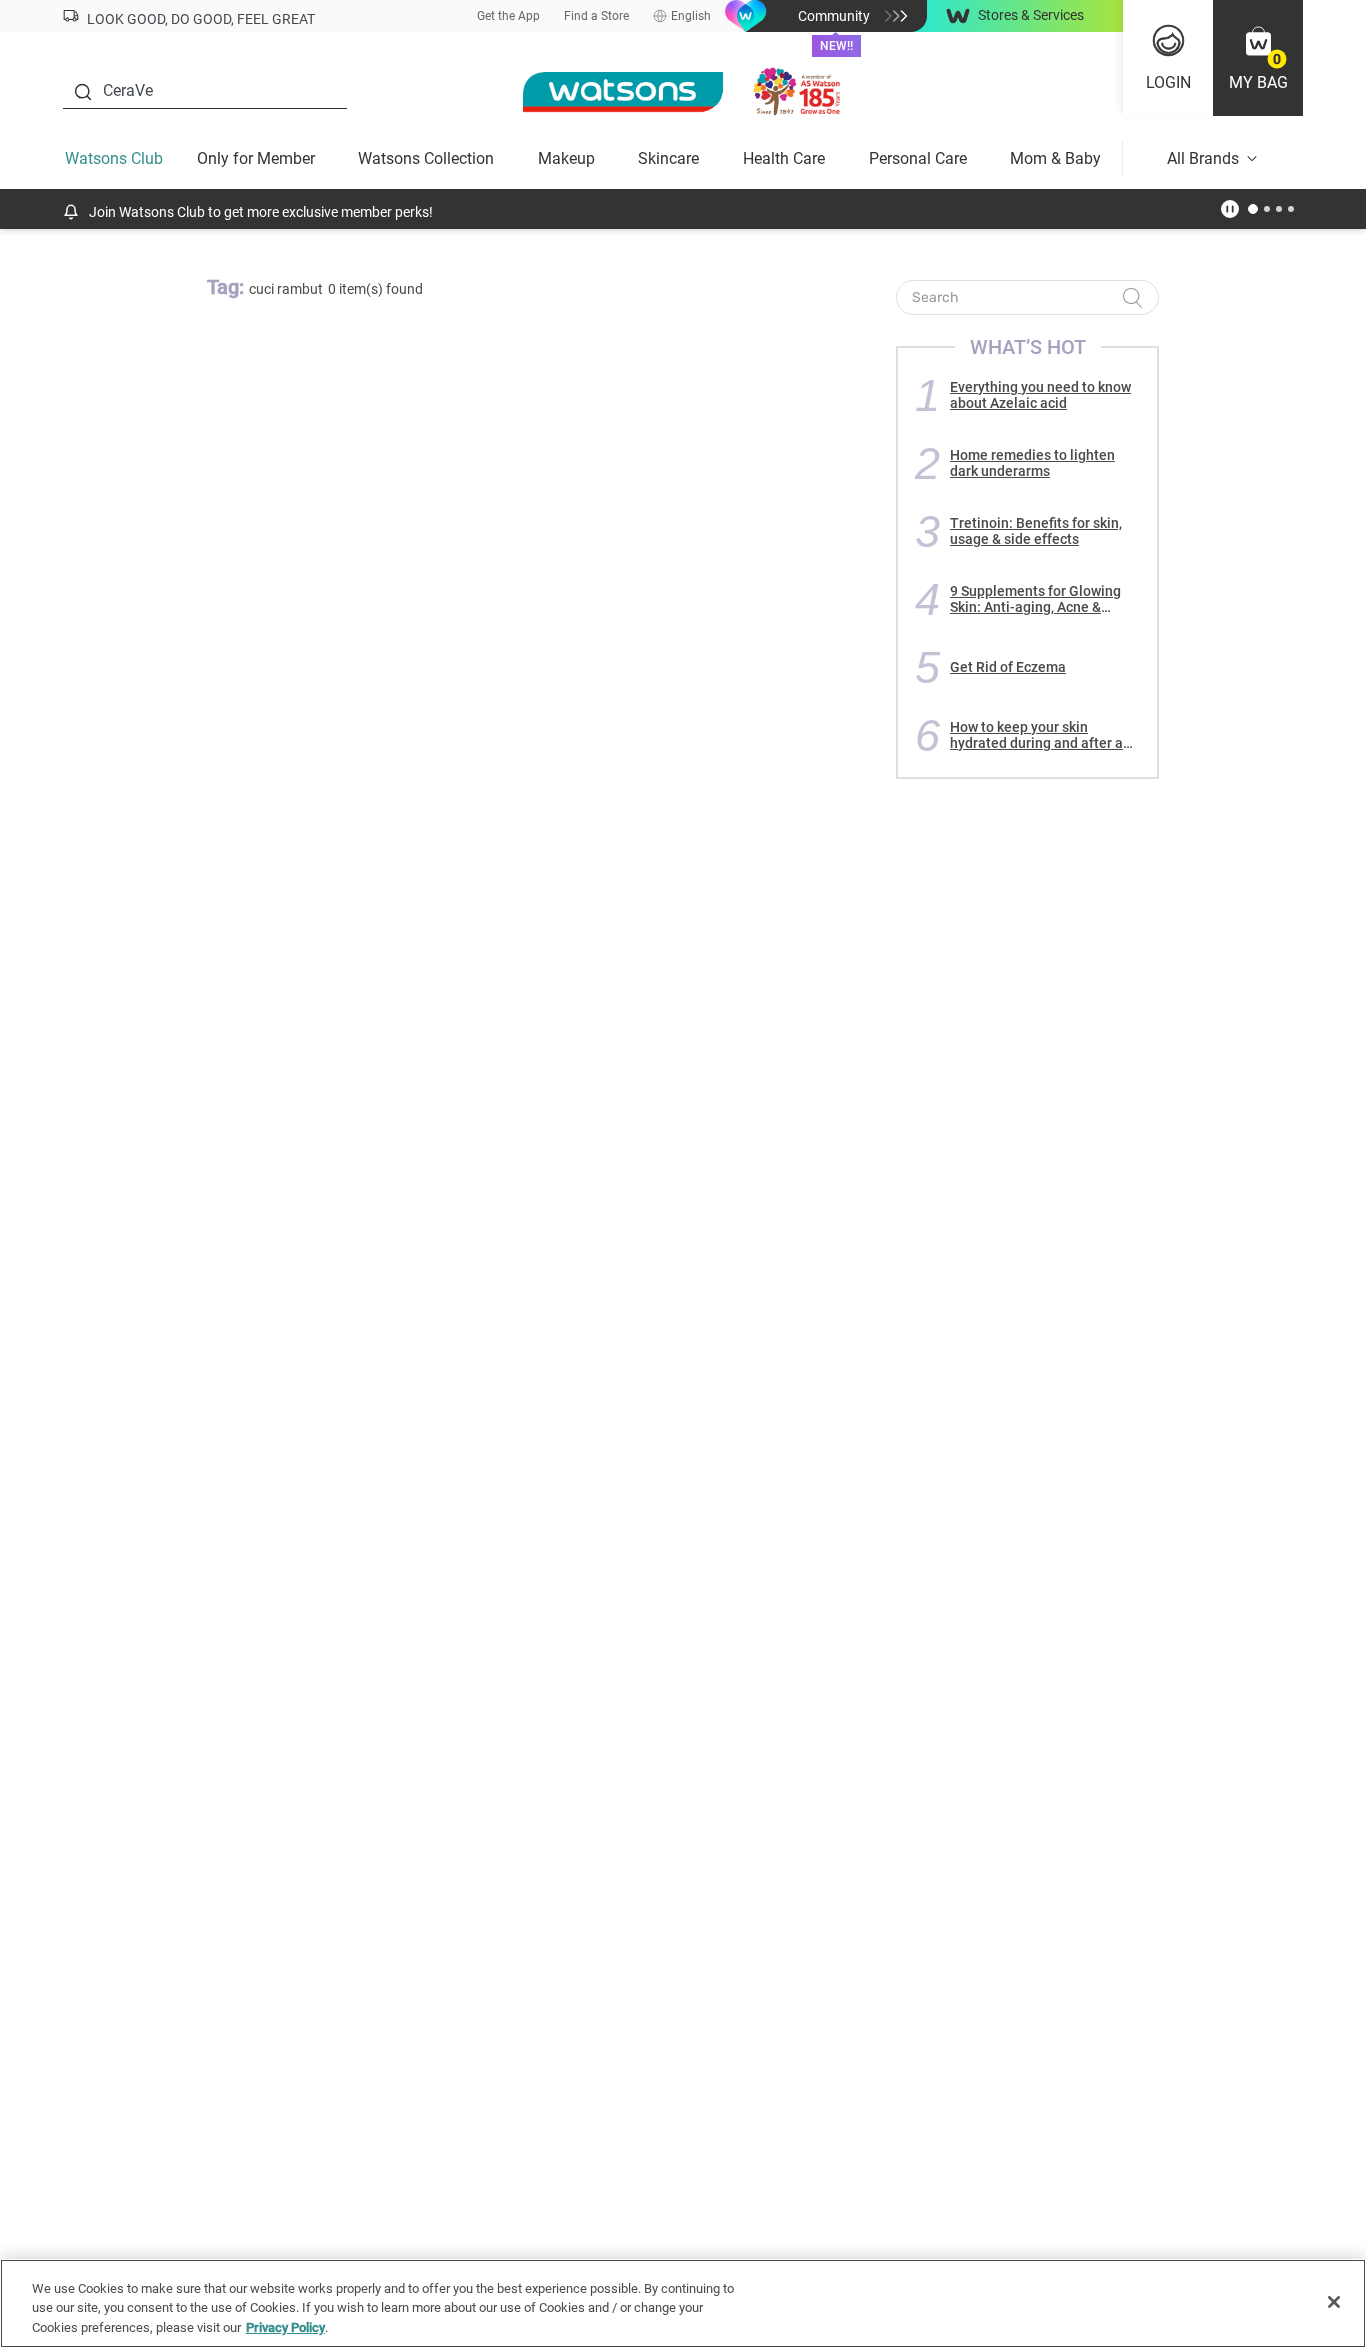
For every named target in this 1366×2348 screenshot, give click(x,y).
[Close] (1334, 2302)
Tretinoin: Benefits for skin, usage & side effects (1036, 531)
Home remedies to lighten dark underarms (1032, 463)
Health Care (784, 158)
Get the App (508, 16)
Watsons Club (114, 158)
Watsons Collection (426, 158)
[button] (1258, 58)
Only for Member (256, 158)
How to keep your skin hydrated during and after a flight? (1036, 735)
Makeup (566, 158)
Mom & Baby (1055, 158)
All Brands (1203, 158)
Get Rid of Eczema (1008, 667)
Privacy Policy (285, 2327)
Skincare (668, 158)
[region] (683, 2303)
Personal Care (918, 158)
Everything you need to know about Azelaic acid (1040, 395)
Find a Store (596, 16)
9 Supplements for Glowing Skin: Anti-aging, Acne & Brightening (1035, 599)
